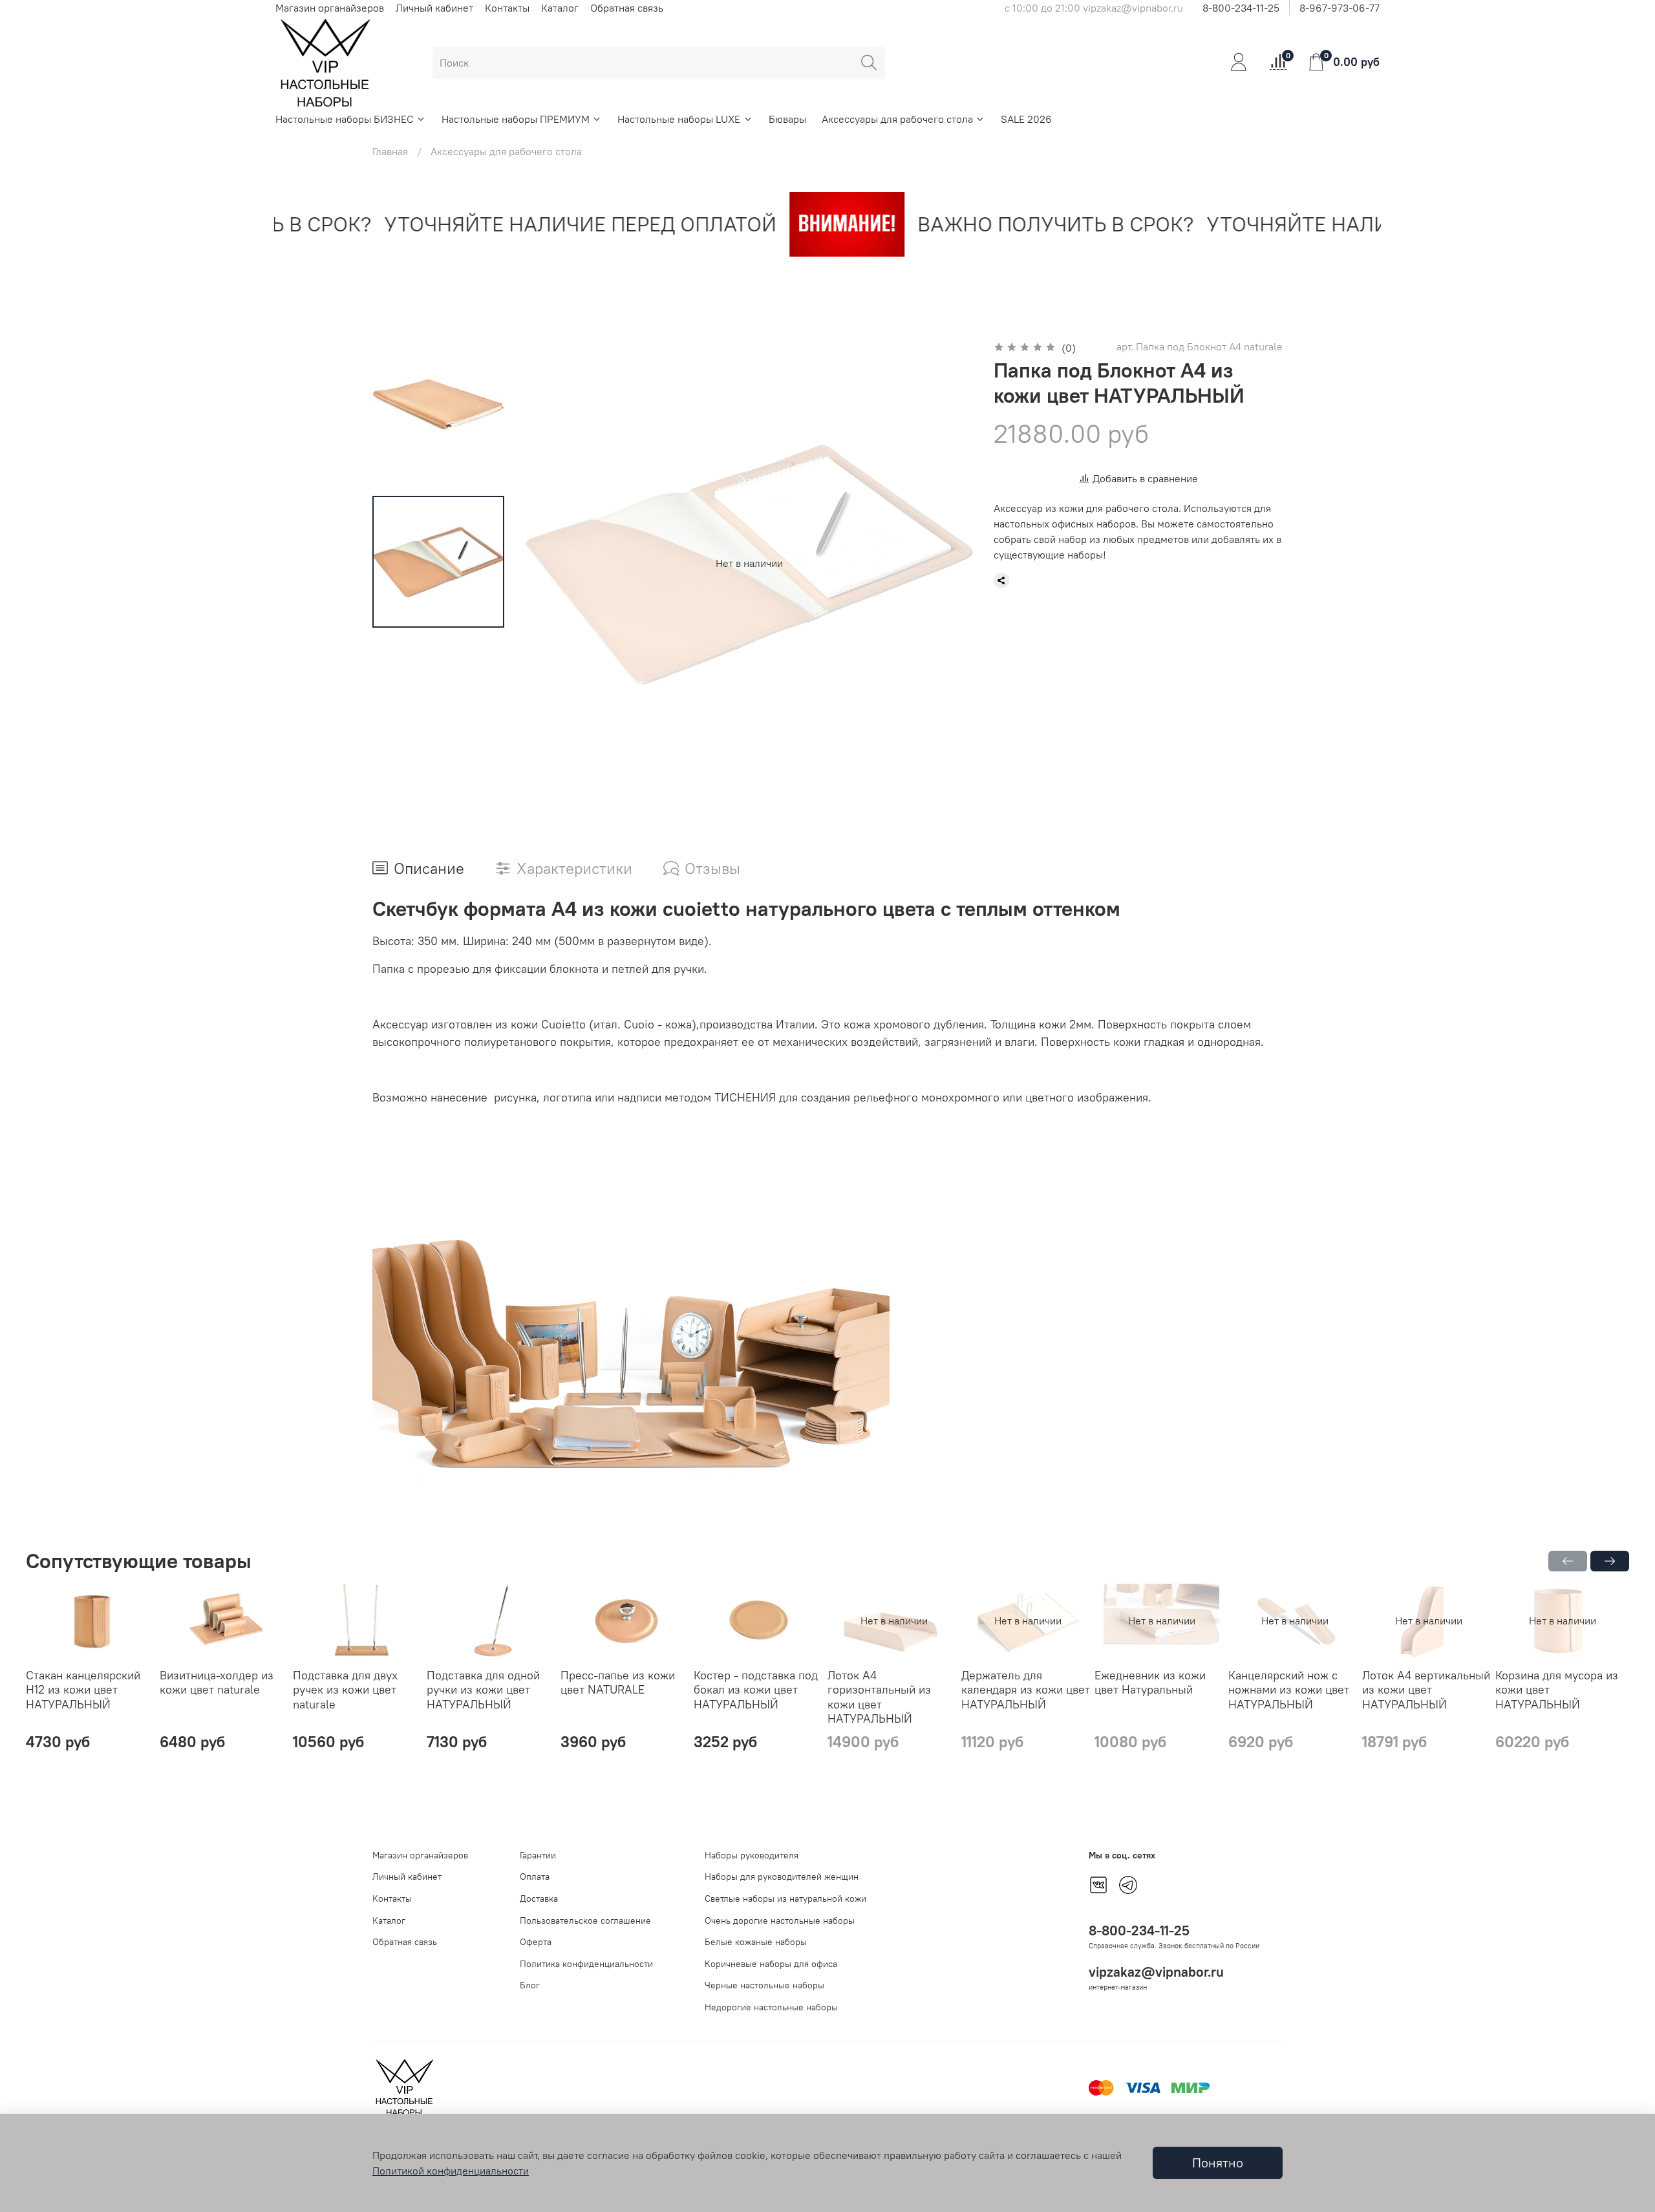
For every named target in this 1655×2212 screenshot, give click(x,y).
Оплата (535, 1877)
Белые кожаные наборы (756, 1942)
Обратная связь (627, 8)
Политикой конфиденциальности (451, 2171)
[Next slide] (947, 563)
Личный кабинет (434, 8)
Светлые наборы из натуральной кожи (785, 1898)
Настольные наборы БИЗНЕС (345, 119)
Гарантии (538, 1855)
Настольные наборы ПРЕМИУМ (516, 119)
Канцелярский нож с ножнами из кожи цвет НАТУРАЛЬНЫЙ (1289, 1690)
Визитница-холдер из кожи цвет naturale (217, 1683)
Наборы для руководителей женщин (782, 1877)
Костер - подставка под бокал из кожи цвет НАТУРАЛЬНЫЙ (756, 1690)
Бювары (787, 119)
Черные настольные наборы (764, 1985)
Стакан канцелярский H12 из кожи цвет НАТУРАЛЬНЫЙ (83, 1690)
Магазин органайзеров (330, 8)
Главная (390, 151)
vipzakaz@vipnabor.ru (1156, 1972)
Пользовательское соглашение (585, 1920)
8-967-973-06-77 (1340, 8)
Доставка (539, 1898)
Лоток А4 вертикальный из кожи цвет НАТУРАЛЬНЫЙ (1426, 1690)
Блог (530, 1985)
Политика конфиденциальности (586, 1964)
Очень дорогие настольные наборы (780, 1920)
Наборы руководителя (752, 1855)
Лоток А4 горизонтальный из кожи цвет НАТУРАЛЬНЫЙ (879, 1697)
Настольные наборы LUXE (679, 119)
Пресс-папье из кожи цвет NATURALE (618, 1683)
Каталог (560, 8)
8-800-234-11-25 (1241, 8)
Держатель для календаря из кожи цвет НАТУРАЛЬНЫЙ (1026, 1690)
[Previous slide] (551, 563)
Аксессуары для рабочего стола (897, 119)
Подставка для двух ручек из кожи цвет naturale (345, 1690)
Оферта (536, 1942)
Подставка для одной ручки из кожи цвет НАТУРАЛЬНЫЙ (483, 1690)
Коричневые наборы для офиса (771, 1964)
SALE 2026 (1026, 119)
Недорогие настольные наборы (771, 2007)
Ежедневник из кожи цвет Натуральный (1150, 1683)
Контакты (507, 8)
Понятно (1218, 2163)
